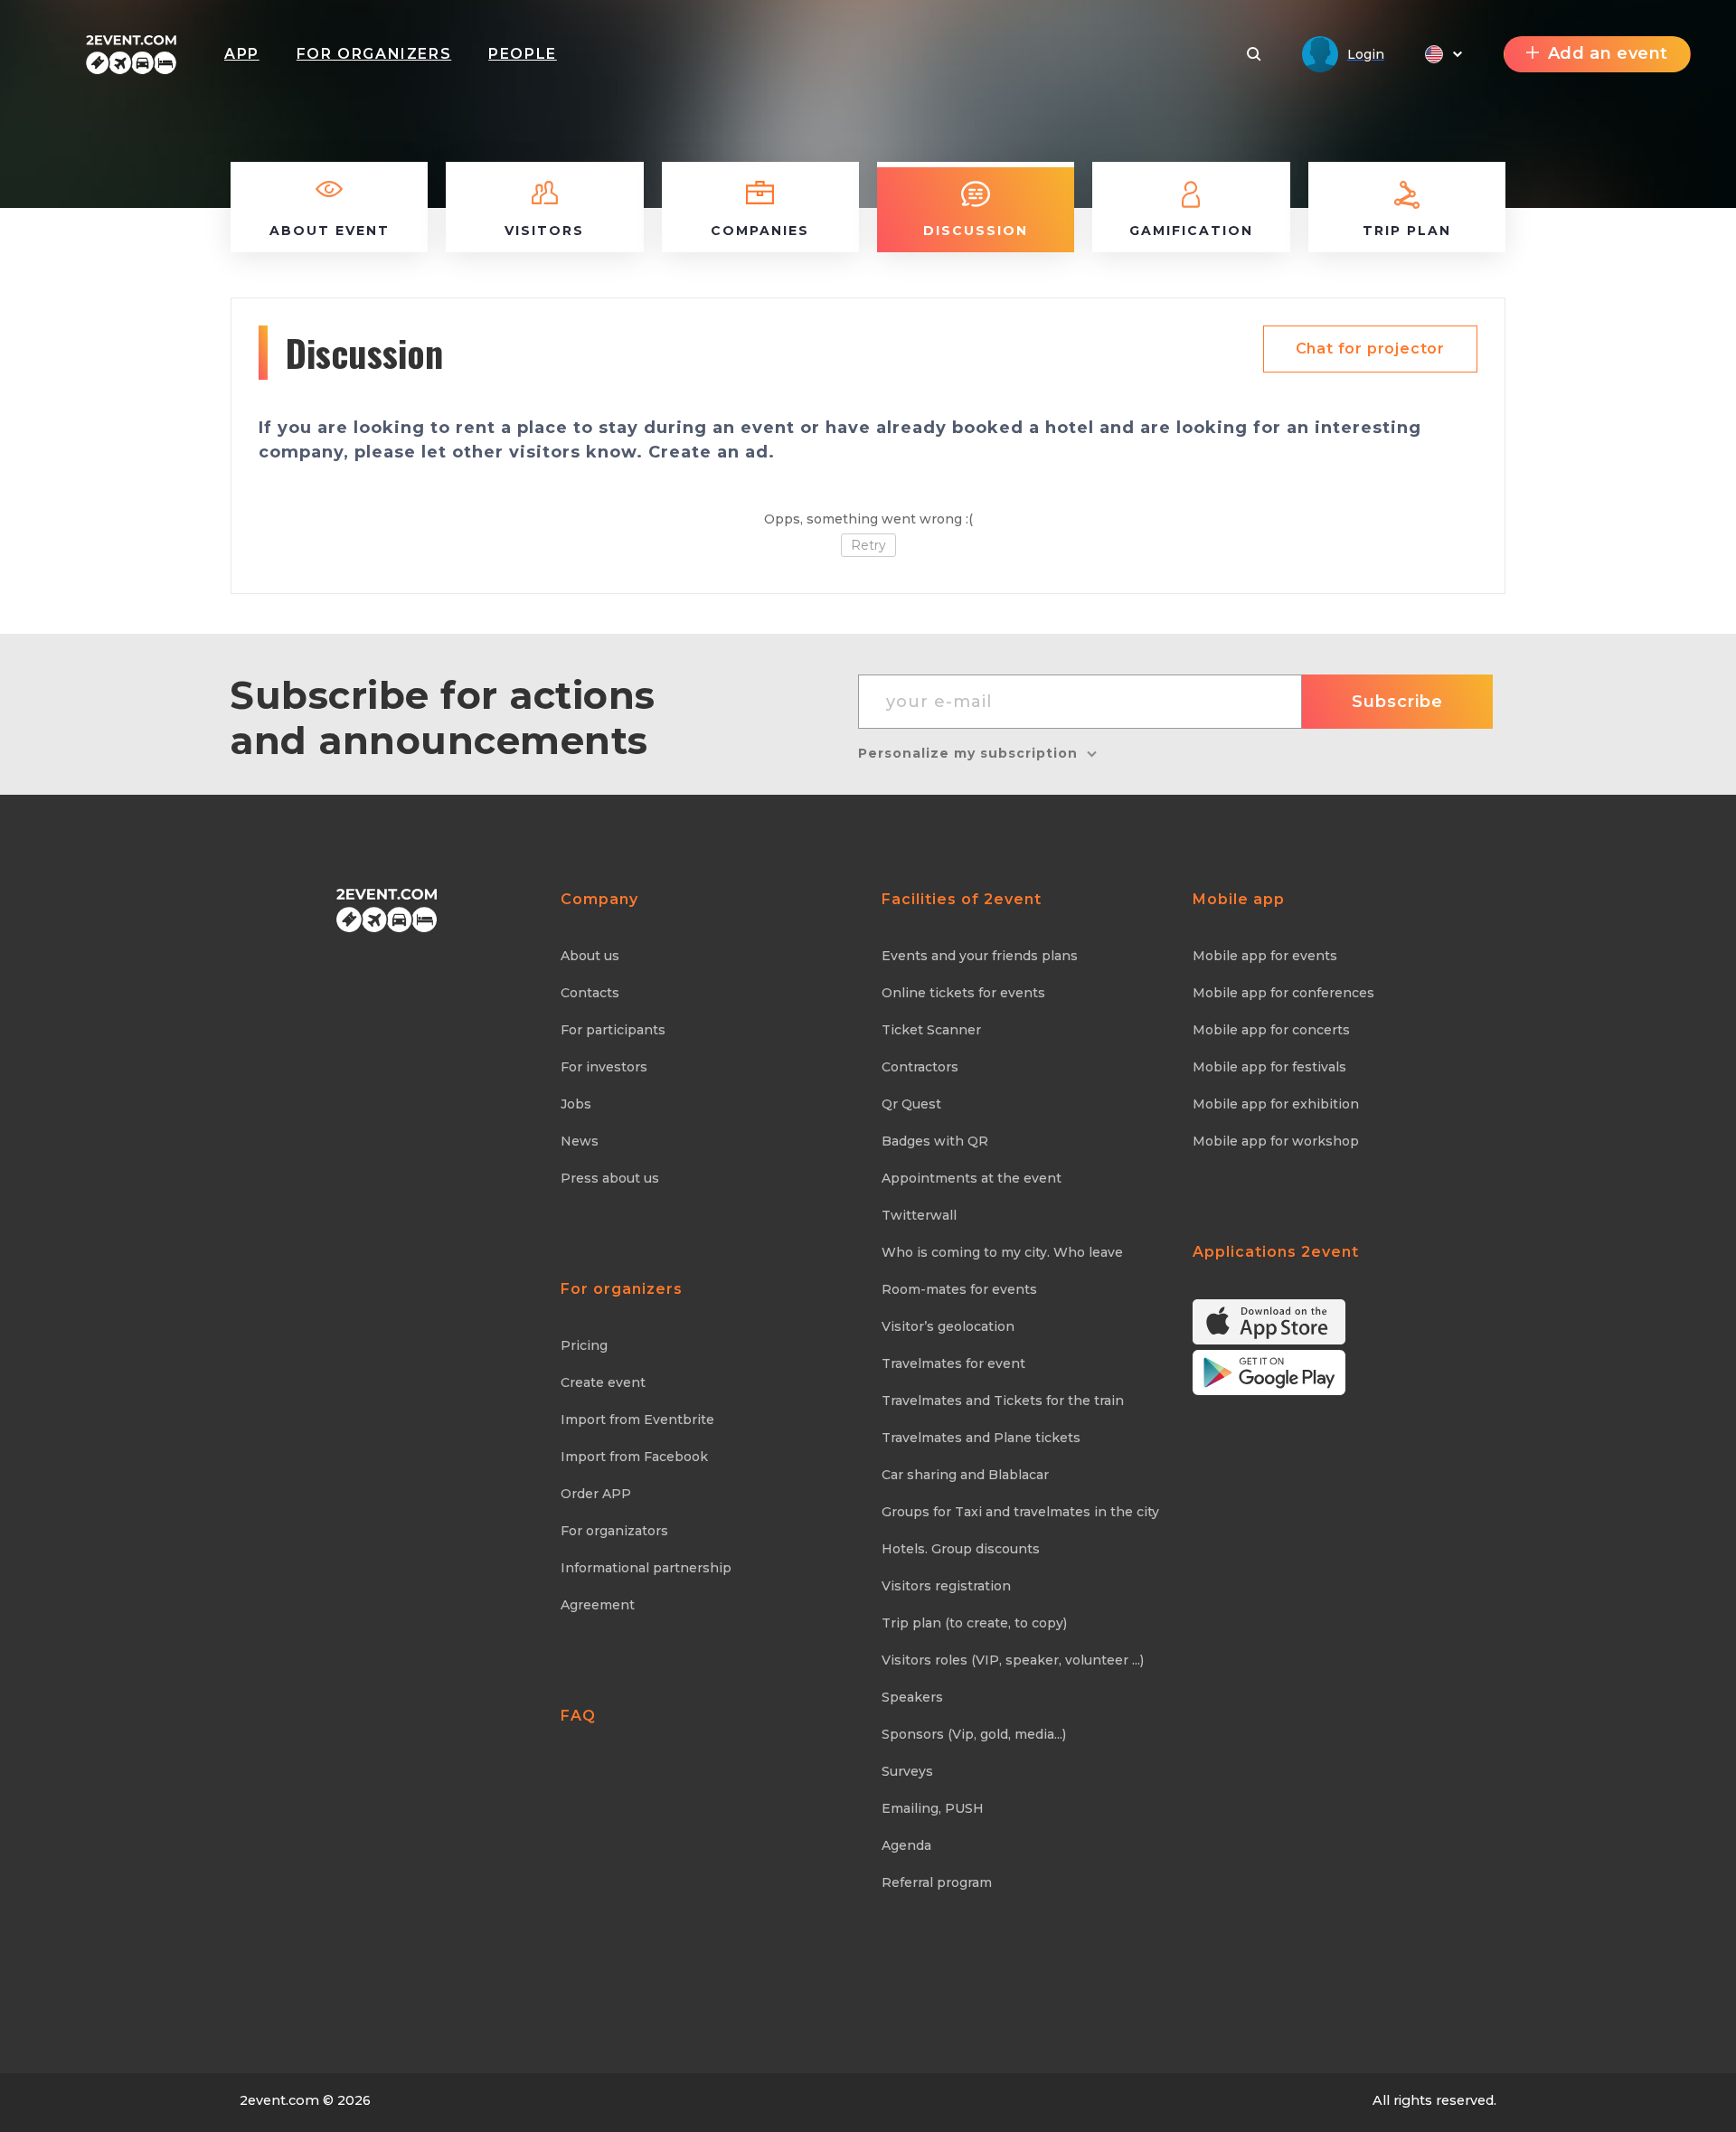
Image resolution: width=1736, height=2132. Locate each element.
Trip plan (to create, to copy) (974, 1623)
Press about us (610, 1178)
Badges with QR (935, 1141)
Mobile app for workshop (1276, 1141)
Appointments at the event (972, 1178)
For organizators (614, 1531)
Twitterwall (919, 1215)
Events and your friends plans (980, 956)
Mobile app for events (1265, 956)
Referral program (937, 1882)
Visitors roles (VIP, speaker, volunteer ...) (1013, 1660)
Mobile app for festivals (1269, 1067)
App (242, 54)
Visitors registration (946, 1586)
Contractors (920, 1067)
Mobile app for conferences (1283, 993)
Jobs (576, 1104)
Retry (868, 545)
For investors (604, 1067)
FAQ (578, 1716)
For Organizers (374, 54)
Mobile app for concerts (1271, 1030)
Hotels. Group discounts (961, 1549)
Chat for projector (1370, 349)
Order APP (596, 1494)
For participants (613, 1030)
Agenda (906, 1845)
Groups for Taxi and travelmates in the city (1020, 1512)
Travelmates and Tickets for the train (1003, 1401)
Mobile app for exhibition (1276, 1104)
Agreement (598, 1605)
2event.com (279, 2100)
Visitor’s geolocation (948, 1326)
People (523, 54)
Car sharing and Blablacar (965, 1475)
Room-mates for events (959, 1289)
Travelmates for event (953, 1363)
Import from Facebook (634, 1457)
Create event (603, 1382)
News (580, 1141)
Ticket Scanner (931, 1030)
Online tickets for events (963, 993)
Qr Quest (911, 1104)
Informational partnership (646, 1568)
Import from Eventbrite (637, 1420)
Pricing (584, 1345)
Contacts (590, 993)
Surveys (907, 1771)
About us (590, 956)
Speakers (912, 1697)
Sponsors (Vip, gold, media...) (974, 1734)
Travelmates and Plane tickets (981, 1438)
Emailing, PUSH (933, 1808)
